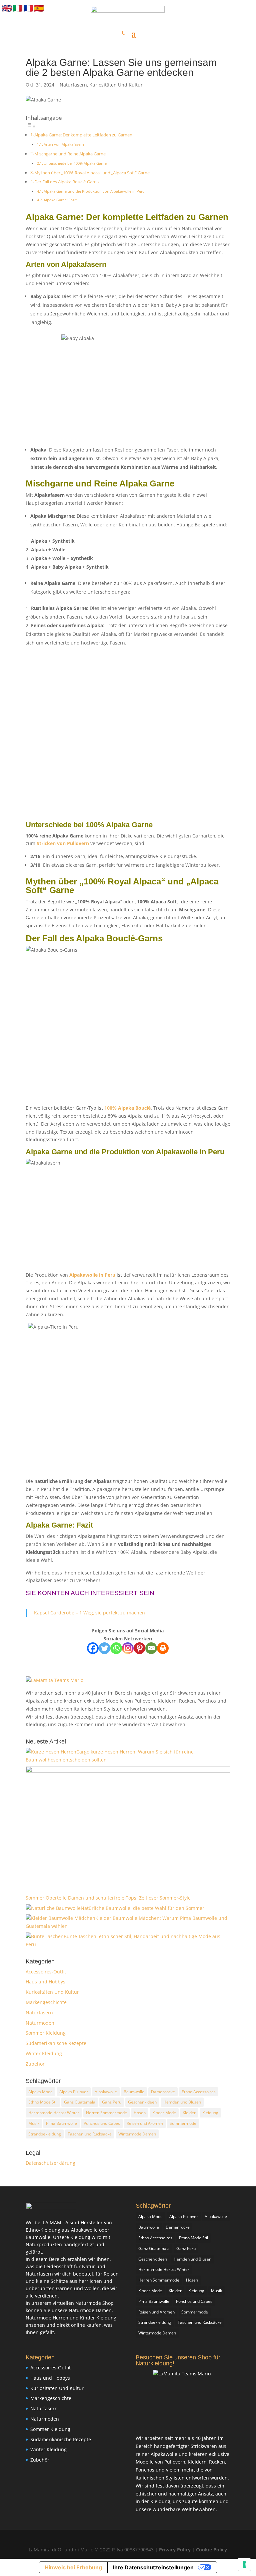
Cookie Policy (211, 2550)
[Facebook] (93, 1648)
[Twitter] (104, 1648)
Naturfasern (73, 85)
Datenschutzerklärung (50, 2163)
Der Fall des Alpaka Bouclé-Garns (66, 182)
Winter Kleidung (44, 2053)
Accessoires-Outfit (46, 1972)
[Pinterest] (139, 1648)
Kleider (189, 2113)
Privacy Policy (175, 2550)
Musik (34, 2123)
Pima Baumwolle (61, 2123)
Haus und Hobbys (45, 1982)
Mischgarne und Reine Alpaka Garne (70, 154)
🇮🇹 (18, 8)
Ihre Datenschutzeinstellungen (153, 2567)
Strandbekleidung (45, 2134)
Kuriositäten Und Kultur (116, 85)
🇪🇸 (39, 8)
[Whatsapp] (116, 1648)
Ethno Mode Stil (43, 2102)
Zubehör (35, 2064)
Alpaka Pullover (74, 2092)
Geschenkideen (142, 2102)
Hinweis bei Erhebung (73, 2567)
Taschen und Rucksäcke (90, 2134)
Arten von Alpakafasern (64, 144)
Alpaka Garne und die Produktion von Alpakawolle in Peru (94, 191)
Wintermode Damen (137, 2134)
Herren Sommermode (106, 2113)
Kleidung (210, 2113)
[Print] (163, 1648)
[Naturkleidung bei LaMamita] (51, 2208)
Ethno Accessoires (199, 2092)
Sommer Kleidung (46, 2033)
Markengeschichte (46, 2002)
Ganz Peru (112, 2102)
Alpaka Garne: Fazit (60, 200)
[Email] (151, 1648)
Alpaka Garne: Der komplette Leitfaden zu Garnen (83, 135)
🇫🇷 (28, 8)
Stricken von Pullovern (63, 843)
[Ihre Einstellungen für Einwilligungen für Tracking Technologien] (244, 2564)
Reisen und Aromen (145, 2123)
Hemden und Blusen (182, 2102)
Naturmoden (40, 2023)
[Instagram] (128, 1648)
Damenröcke (163, 2092)
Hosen (140, 2113)
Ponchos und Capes (102, 2123)
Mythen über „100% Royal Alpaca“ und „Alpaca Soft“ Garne (92, 173)
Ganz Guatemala (80, 2102)
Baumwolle (134, 2092)
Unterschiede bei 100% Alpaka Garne (75, 163)
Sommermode (183, 2123)
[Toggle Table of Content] (31, 126)
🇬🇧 (7, 8)
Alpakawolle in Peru (92, 1275)
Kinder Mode (164, 2113)
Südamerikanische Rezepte (56, 2043)
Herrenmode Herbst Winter (54, 2113)
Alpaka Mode (40, 2092)
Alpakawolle (106, 2092)
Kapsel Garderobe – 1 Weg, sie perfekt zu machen (89, 1613)
